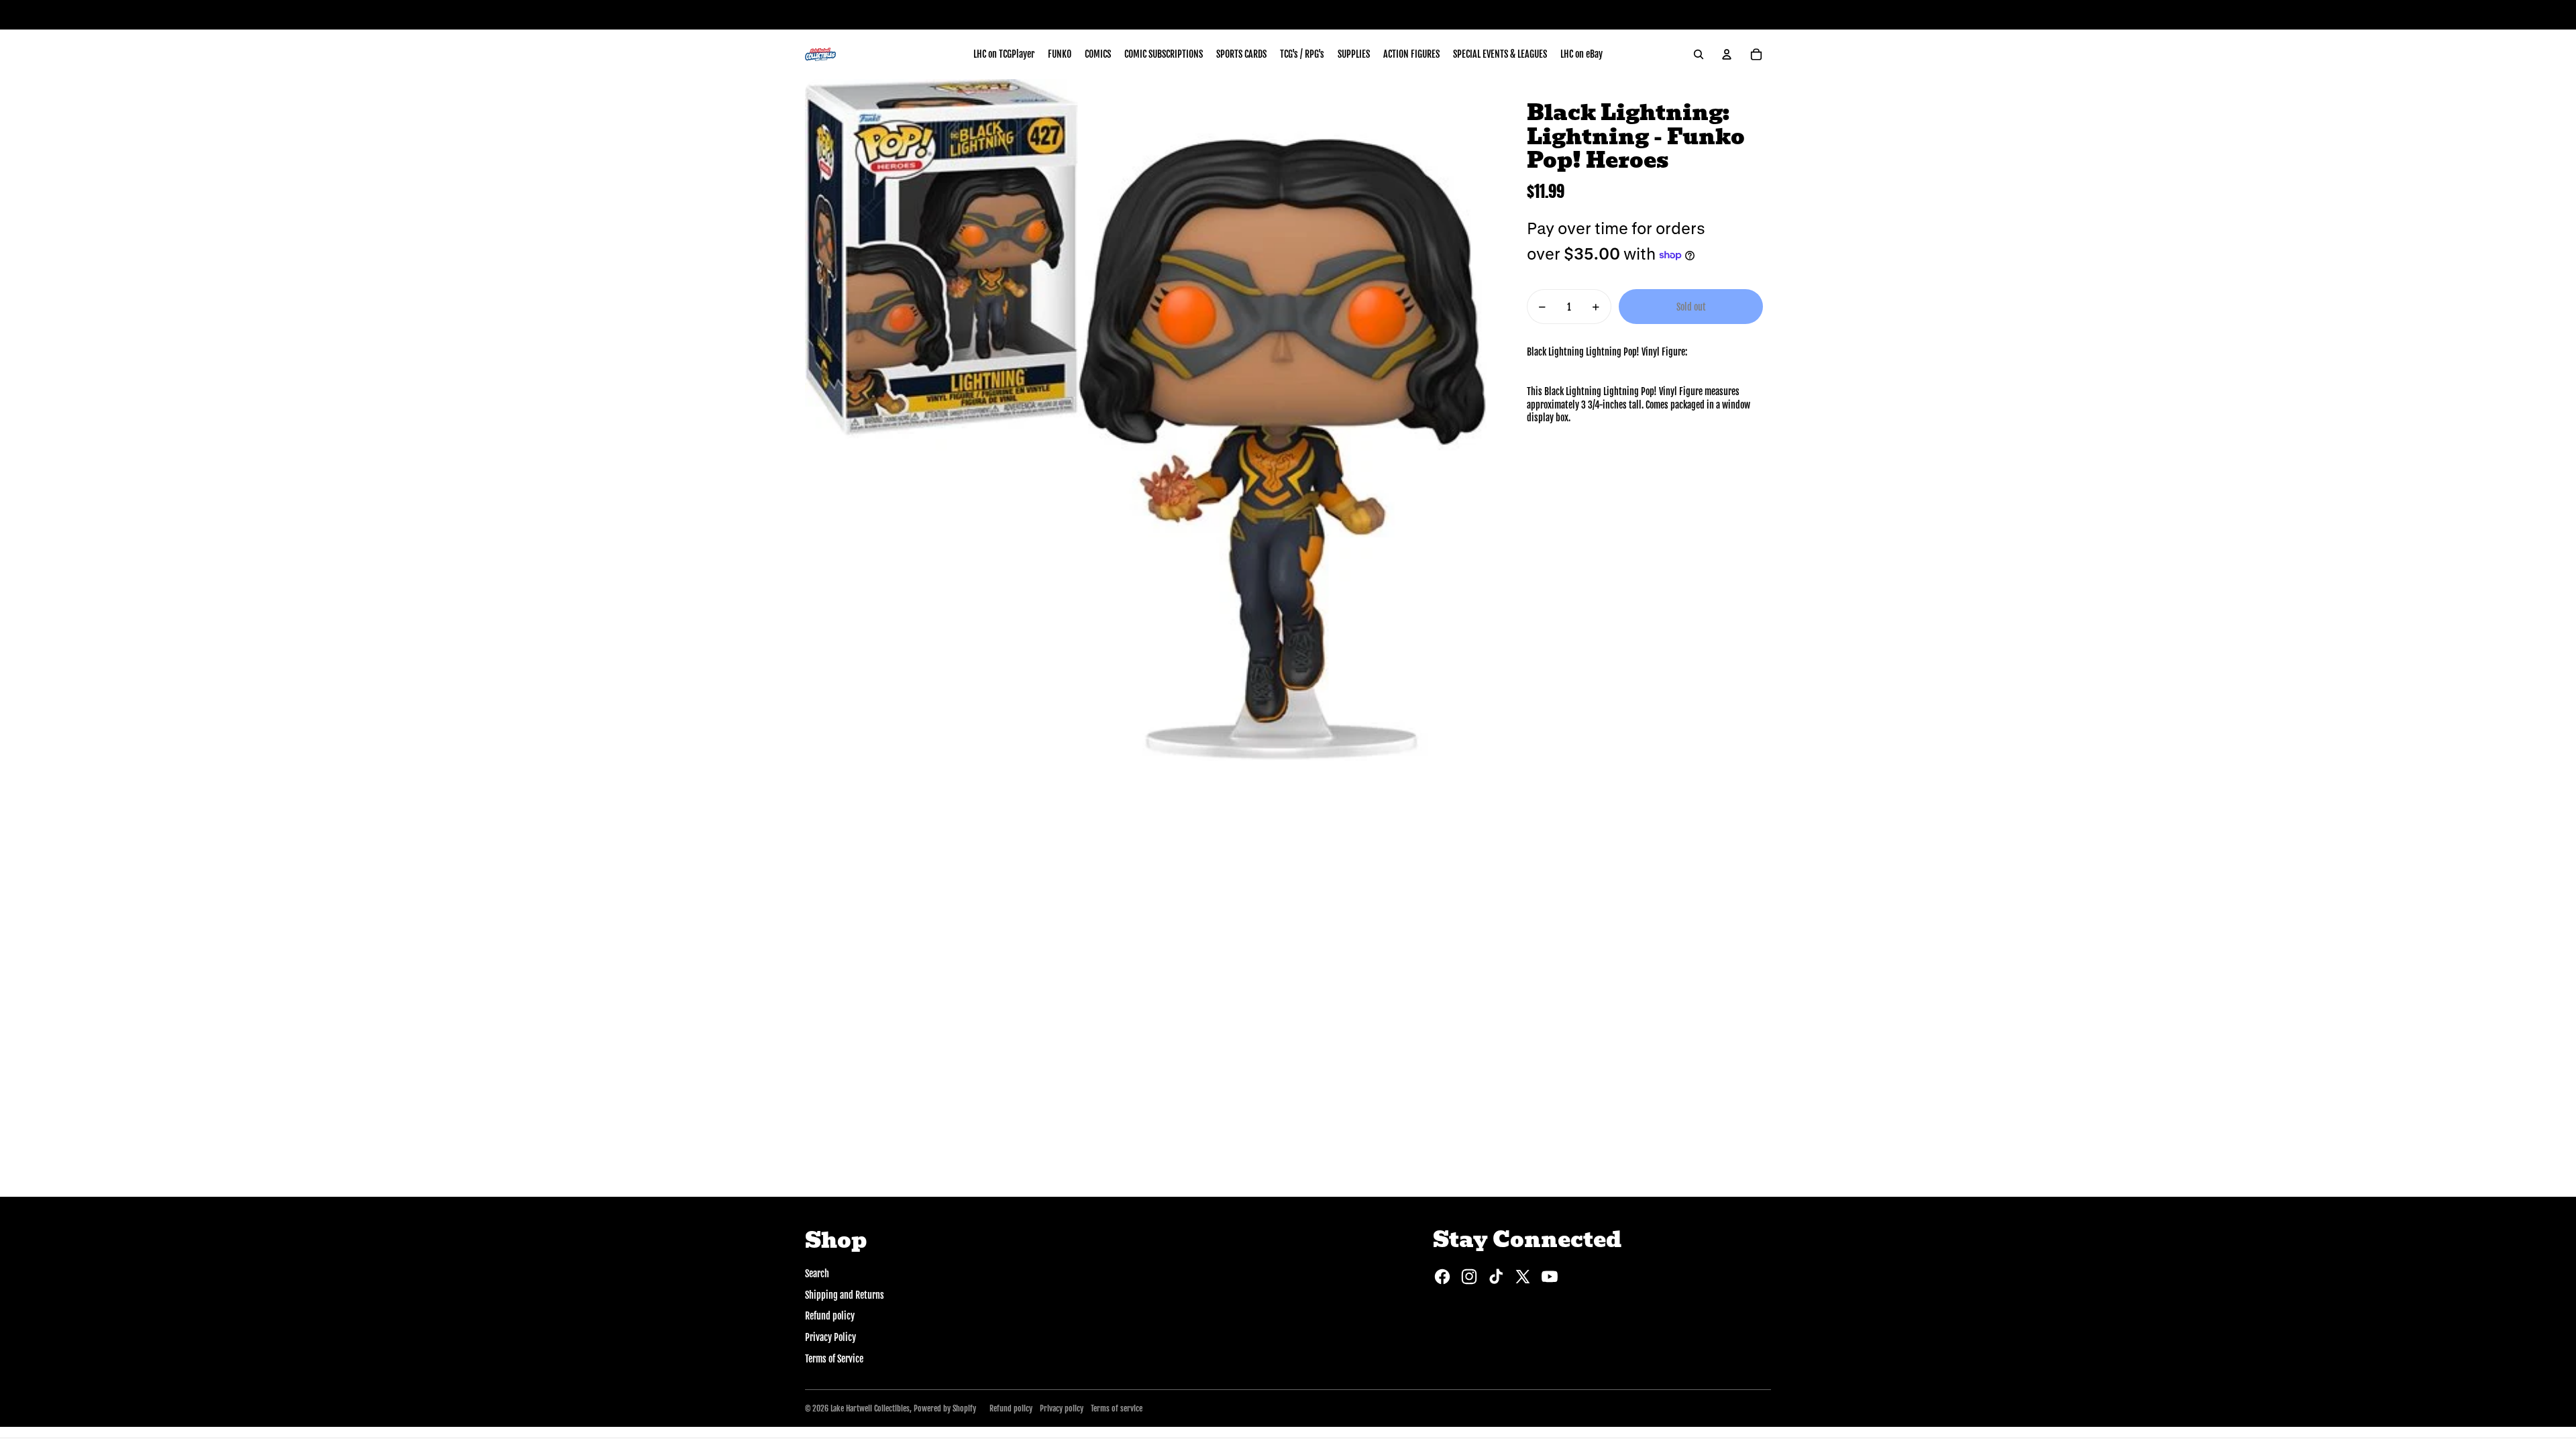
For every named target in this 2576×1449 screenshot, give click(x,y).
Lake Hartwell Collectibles (870, 1408)
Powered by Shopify (945, 1408)
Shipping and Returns (845, 1295)
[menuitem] (1004, 54)
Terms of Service (834, 1359)
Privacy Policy (830, 1337)
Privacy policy (1062, 1408)
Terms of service (1117, 1408)
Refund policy (830, 1316)
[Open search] (1699, 54)
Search (817, 1274)
